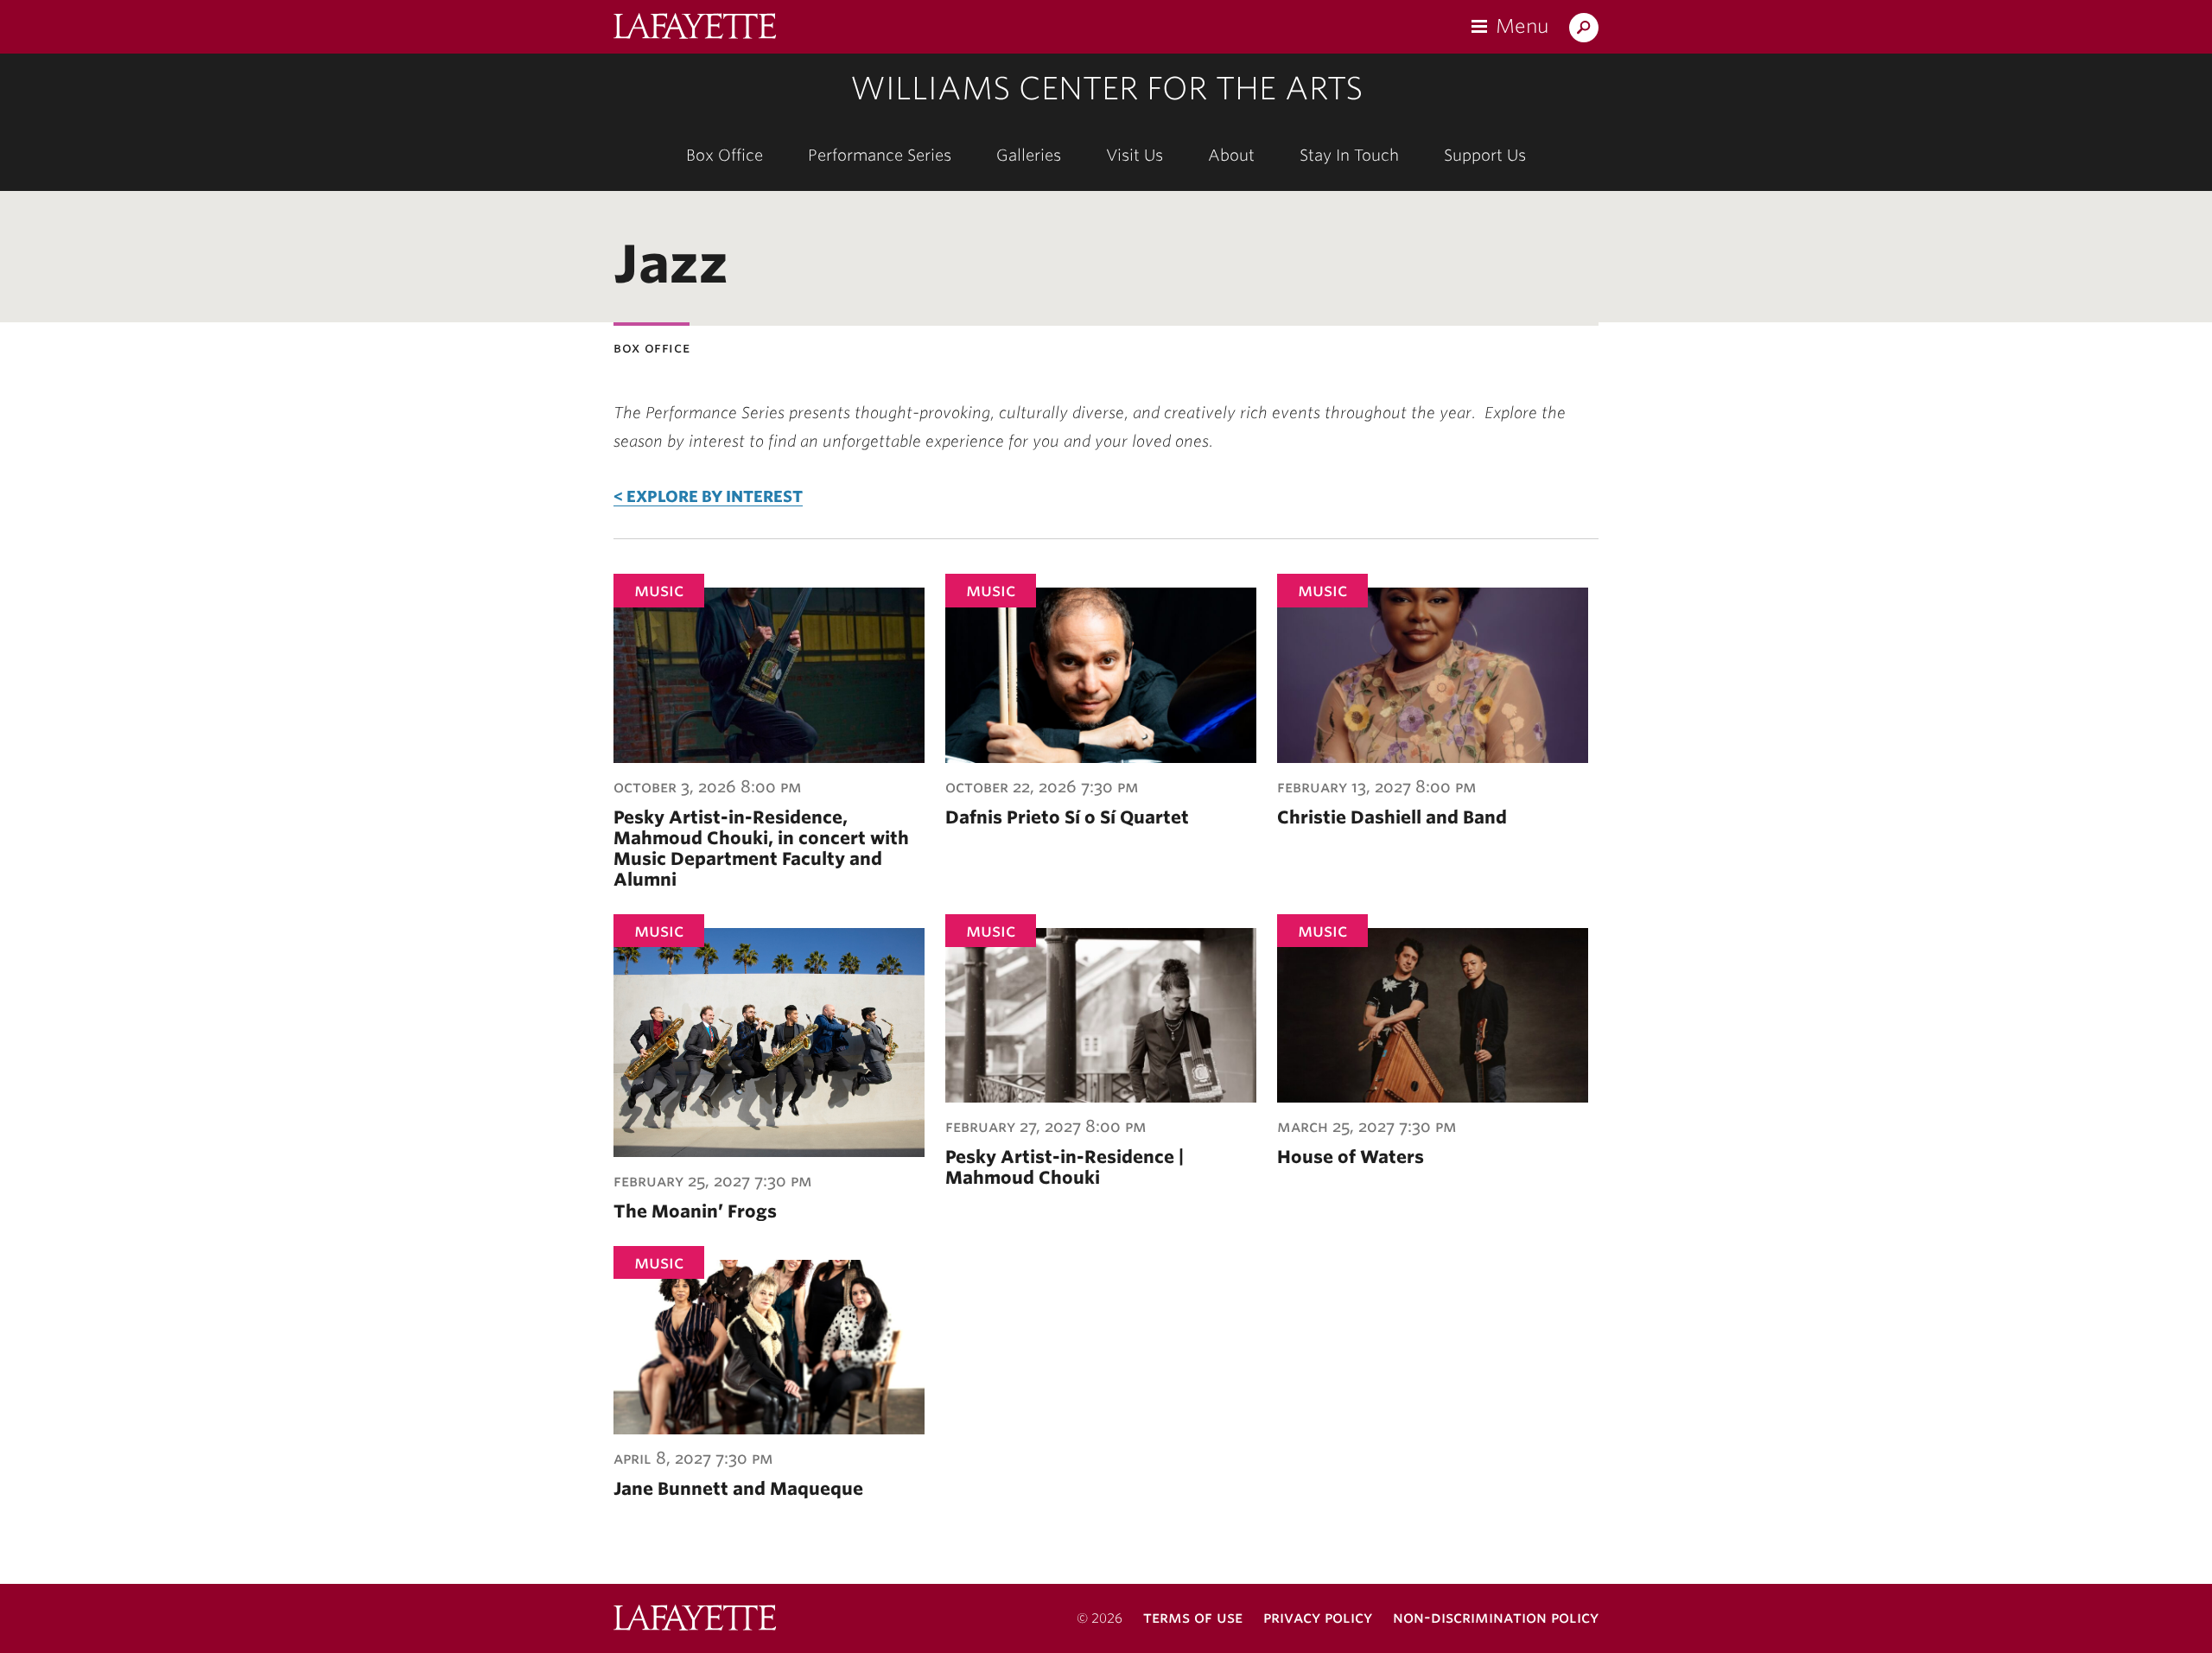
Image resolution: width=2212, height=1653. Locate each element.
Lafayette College (695, 1620)
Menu (1522, 26)
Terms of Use (1193, 1617)
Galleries (1029, 155)
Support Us (1485, 155)
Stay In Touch (1349, 155)
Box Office (725, 155)
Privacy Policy (1318, 1617)
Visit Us (1135, 155)
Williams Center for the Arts (1106, 88)
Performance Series (880, 155)
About (1231, 155)
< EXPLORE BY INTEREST (708, 496)
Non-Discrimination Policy (1496, 1617)
